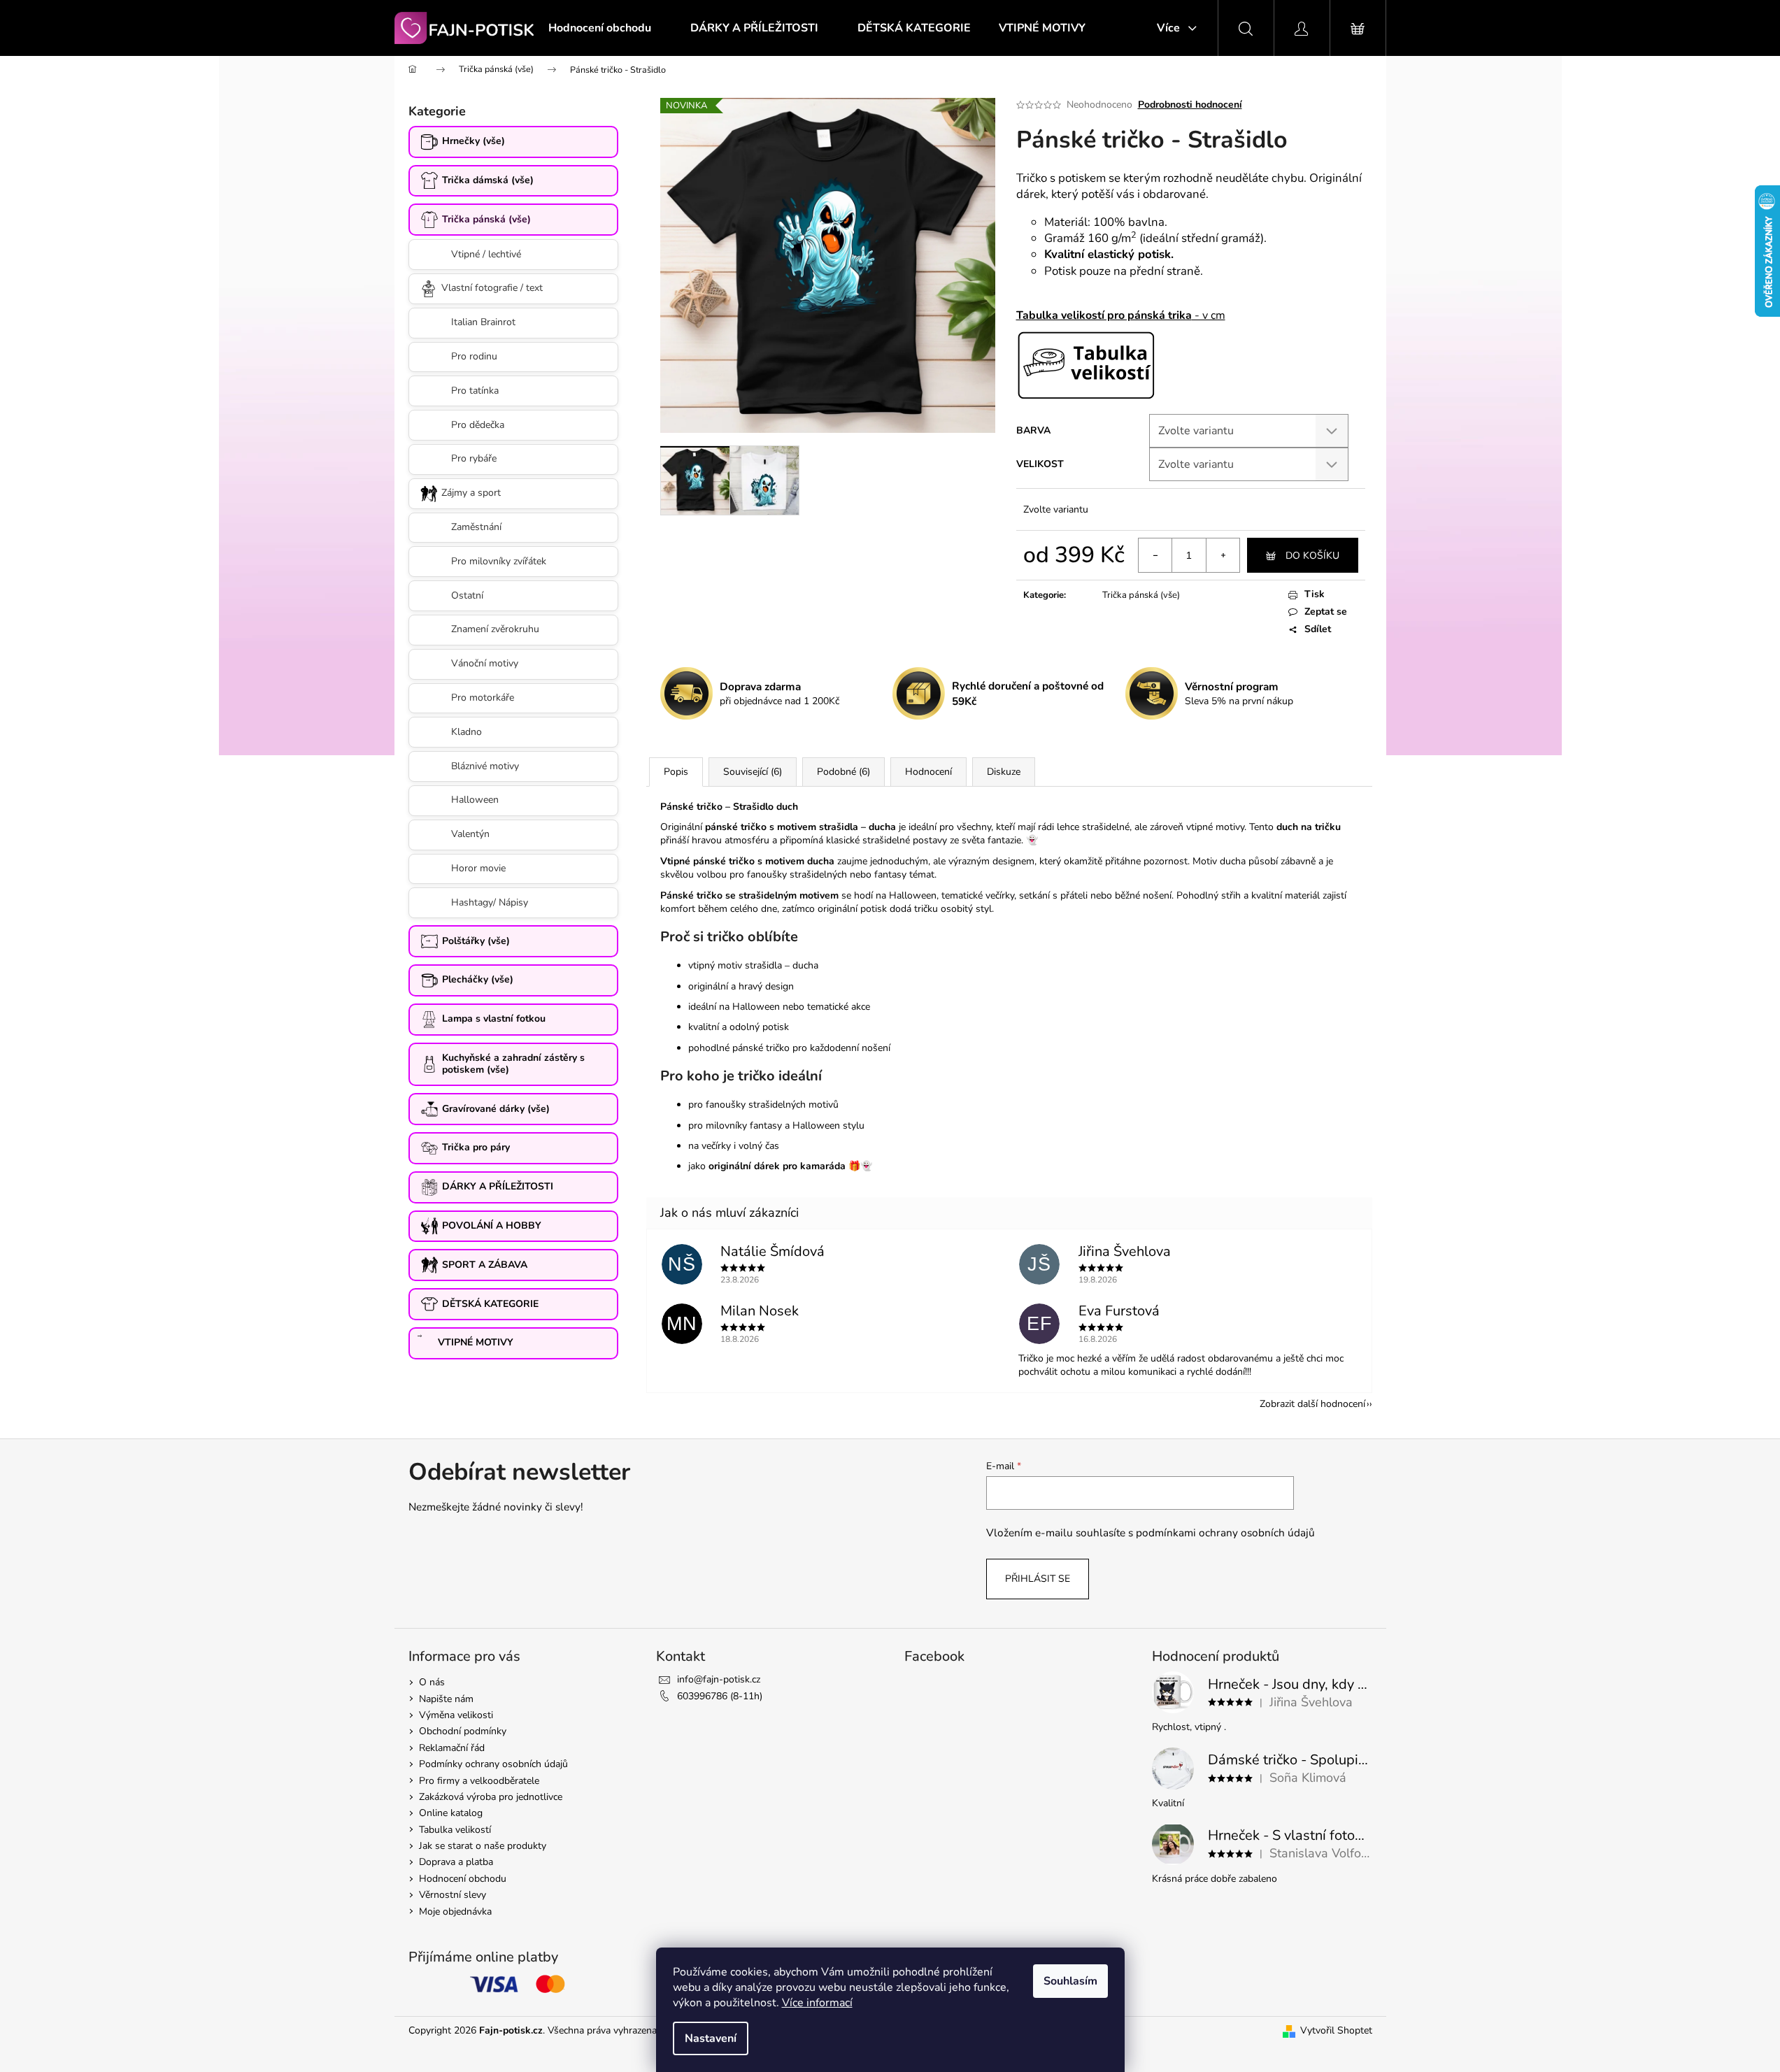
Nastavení (711, 2038)
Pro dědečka (478, 425)
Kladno (467, 732)
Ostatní (467, 595)
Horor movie (478, 868)
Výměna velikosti (456, 1715)
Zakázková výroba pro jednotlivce (491, 1797)
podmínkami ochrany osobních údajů (1225, 1532)
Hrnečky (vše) (474, 141)
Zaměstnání (476, 527)
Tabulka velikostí (455, 1830)
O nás (432, 1682)
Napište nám (446, 1699)
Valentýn (470, 834)
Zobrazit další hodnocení (1312, 1404)
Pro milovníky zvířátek (499, 561)
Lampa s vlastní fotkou (494, 1019)
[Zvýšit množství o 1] (1223, 555)
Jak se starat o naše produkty (483, 1846)
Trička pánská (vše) (486, 219)
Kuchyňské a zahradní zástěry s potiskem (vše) (513, 1064)
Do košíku (1312, 556)
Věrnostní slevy (453, 1895)
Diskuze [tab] (1004, 772)
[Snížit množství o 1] (1155, 555)
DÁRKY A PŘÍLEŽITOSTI (498, 1186)
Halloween (475, 800)
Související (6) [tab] (753, 772)
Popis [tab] (676, 772)
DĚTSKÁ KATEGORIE (490, 1304)
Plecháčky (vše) (478, 979)
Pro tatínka (475, 391)
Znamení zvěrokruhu (495, 629)
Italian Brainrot (483, 322)
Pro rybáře (474, 458)
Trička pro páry (476, 1147)
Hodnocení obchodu (463, 1879)
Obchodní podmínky (463, 1731)
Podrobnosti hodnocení (1190, 105)
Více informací (817, 2003)
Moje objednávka (455, 1912)
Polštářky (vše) (476, 941)
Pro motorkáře (483, 698)
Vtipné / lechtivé (486, 254)
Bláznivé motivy (485, 766)
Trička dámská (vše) (488, 180)
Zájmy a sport (471, 493)
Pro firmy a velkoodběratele (479, 1781)
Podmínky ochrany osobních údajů (493, 1764)
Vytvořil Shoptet (1336, 2030)
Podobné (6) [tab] (843, 772)
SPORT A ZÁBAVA (485, 1265)
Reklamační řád (452, 1748)
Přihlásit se (1038, 1579)
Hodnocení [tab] (928, 772)
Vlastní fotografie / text (492, 288)
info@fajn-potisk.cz (719, 1679)
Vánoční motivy (485, 663)
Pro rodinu (474, 356)
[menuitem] (600, 28)
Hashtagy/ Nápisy (490, 902)
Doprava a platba (456, 1862)
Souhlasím (1070, 1981)
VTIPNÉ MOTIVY (476, 1342)
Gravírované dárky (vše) (496, 1109)
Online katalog (451, 1813)
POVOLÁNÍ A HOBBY (492, 1226)
